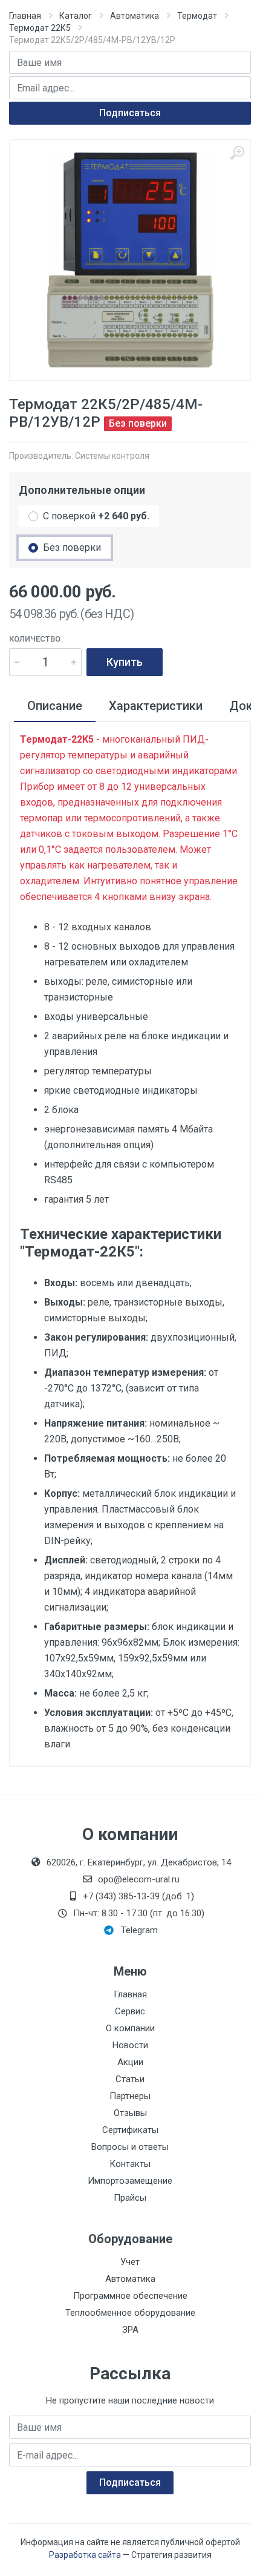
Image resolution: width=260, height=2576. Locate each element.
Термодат (197, 16)
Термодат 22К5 (40, 28)
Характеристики (156, 706)
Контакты (130, 2164)
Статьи (130, 2079)
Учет (130, 2262)
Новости (130, 2045)
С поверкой (96, 516)
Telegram (139, 1930)
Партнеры (130, 2096)
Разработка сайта (85, 2555)
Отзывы (130, 2113)
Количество (35, 639)
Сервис (130, 2011)
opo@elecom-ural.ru (139, 1879)
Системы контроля (112, 456)
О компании (130, 2028)
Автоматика (135, 16)
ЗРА (130, 2330)
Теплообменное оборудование (130, 2313)
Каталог (76, 16)
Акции (130, 2062)
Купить (125, 662)
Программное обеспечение (130, 2296)
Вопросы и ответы (130, 2147)
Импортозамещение (130, 2181)
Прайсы (130, 2198)
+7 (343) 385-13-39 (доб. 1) (138, 1896)
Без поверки (72, 547)
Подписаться (130, 113)
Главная (25, 16)
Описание (55, 706)
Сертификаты (130, 2130)
